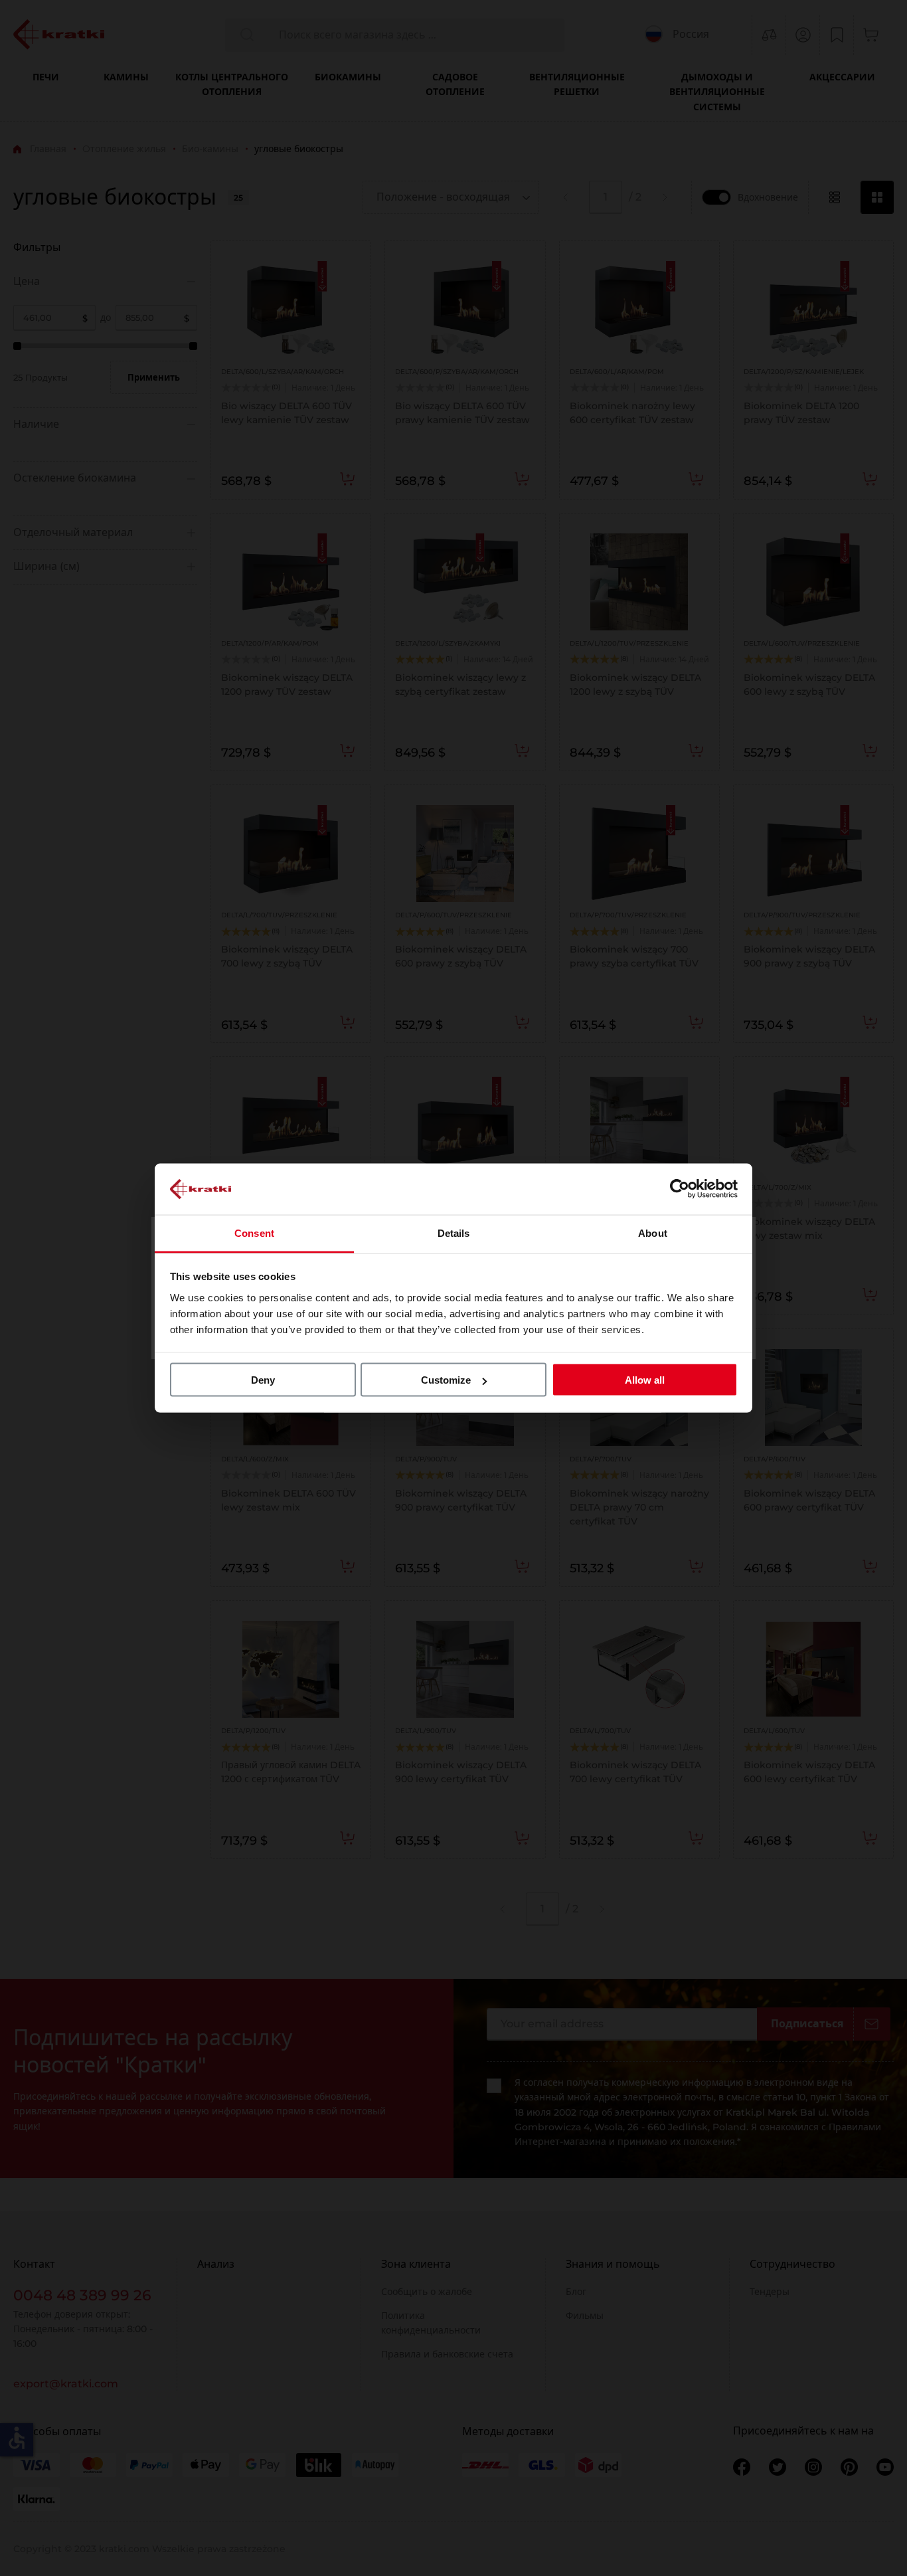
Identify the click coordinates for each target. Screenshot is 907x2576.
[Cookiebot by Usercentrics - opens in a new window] (680, 1189)
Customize (446, 1380)
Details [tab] (454, 1233)
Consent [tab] (254, 1233)
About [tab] (653, 1233)
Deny (263, 1380)
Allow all (645, 1380)
